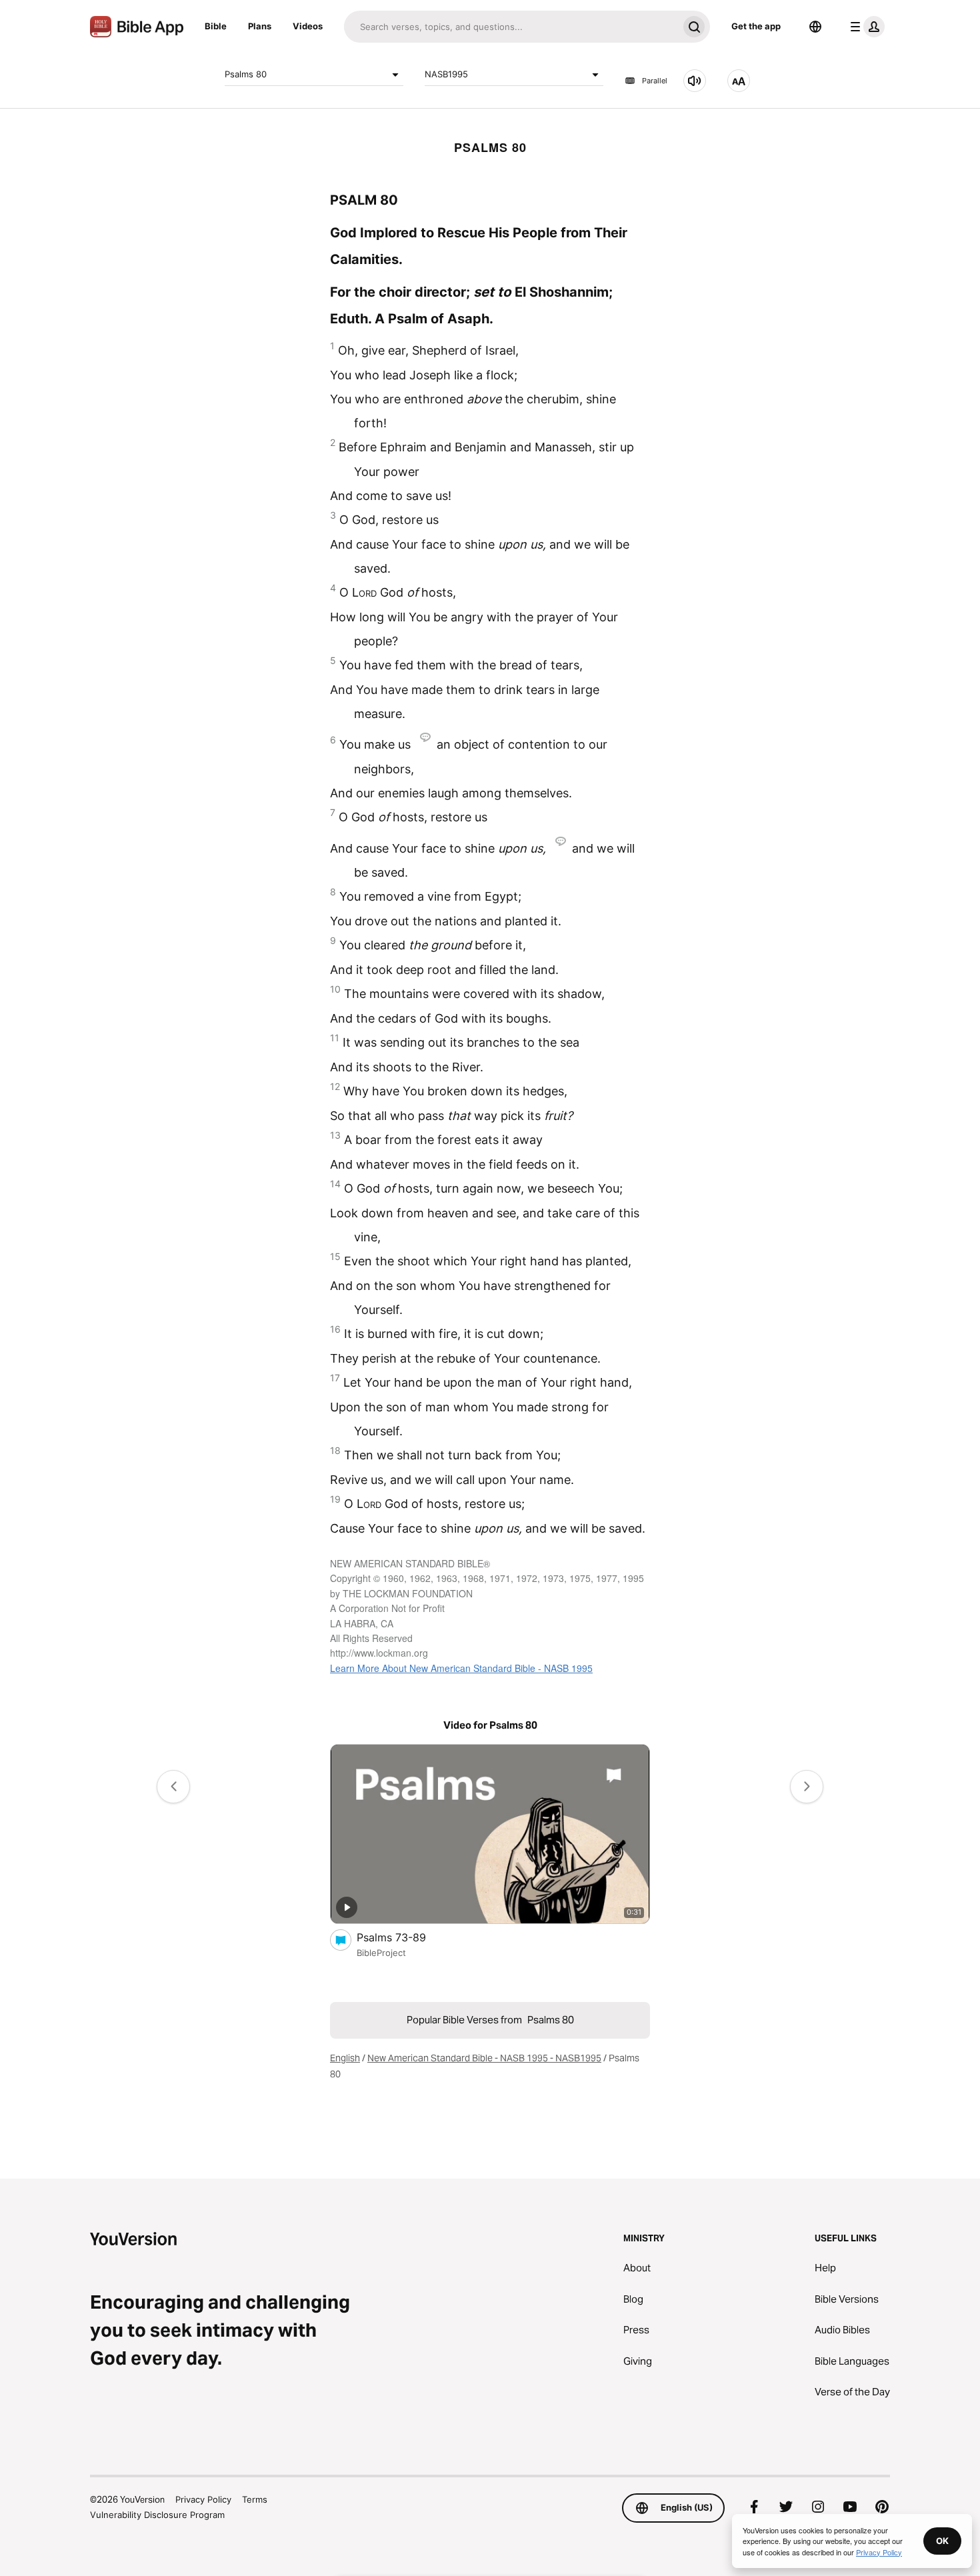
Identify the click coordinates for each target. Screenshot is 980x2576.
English (345, 2058)
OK (942, 2541)
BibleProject (381, 1953)
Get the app (756, 26)
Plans (260, 26)
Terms (255, 2499)
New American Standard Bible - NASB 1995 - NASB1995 (484, 2058)
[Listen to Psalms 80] (695, 81)
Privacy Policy (203, 2499)
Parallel (655, 81)
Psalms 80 (246, 74)
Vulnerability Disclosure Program (157, 2515)
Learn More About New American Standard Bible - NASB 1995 (461, 1668)
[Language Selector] (815, 27)
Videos (308, 26)
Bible (216, 26)
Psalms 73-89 (404, 1937)
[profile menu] (865, 27)
